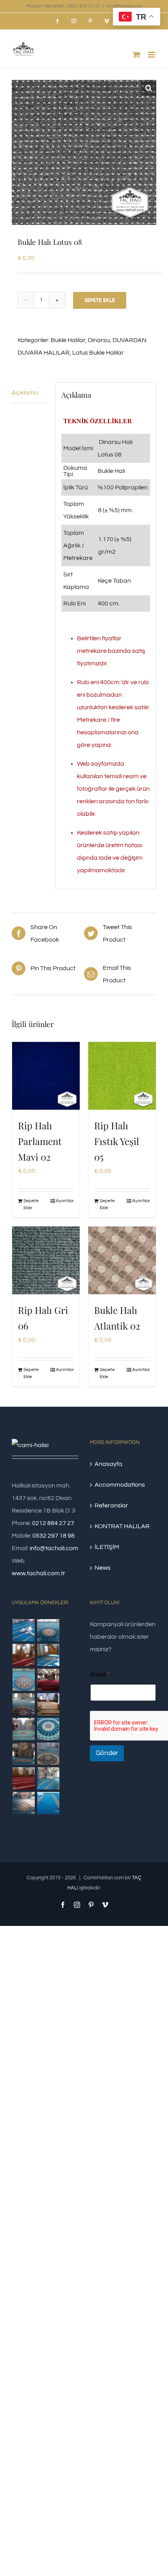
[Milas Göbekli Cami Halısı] (48, 1630)
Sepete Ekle (100, 300)
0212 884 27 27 (53, 1523)
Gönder (107, 1753)
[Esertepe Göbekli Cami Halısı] (48, 1754)
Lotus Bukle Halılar (98, 353)
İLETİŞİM (107, 1547)
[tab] (30, 393)
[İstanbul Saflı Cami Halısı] (23, 1630)
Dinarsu (99, 340)
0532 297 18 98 (54, 1536)
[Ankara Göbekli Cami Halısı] (23, 1754)
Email (100, 1674)
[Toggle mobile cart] (136, 55)
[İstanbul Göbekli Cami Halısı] (48, 1655)
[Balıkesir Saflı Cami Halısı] (23, 1729)
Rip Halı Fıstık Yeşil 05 (117, 1141)
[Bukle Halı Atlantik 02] (122, 1260)
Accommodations (120, 1485)
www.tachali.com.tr (38, 1573)
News (103, 1568)
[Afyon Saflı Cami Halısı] (48, 1803)
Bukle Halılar (68, 340)
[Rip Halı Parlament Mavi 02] (46, 1076)
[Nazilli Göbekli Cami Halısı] (23, 1803)
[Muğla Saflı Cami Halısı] (48, 1778)
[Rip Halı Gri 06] (46, 1260)
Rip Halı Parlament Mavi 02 (40, 1141)
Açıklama (25, 393)
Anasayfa (108, 1464)
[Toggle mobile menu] (152, 55)
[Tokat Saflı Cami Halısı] (23, 1655)
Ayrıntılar (65, 1201)
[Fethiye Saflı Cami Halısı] (48, 1704)
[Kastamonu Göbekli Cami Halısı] (48, 1729)
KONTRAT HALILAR (122, 1526)
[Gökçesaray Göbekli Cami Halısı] (23, 1680)
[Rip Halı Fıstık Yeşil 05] (122, 1076)
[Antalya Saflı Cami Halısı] (23, 1778)
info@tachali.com (124, 6)
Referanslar (111, 1505)
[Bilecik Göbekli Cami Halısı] (23, 1704)
